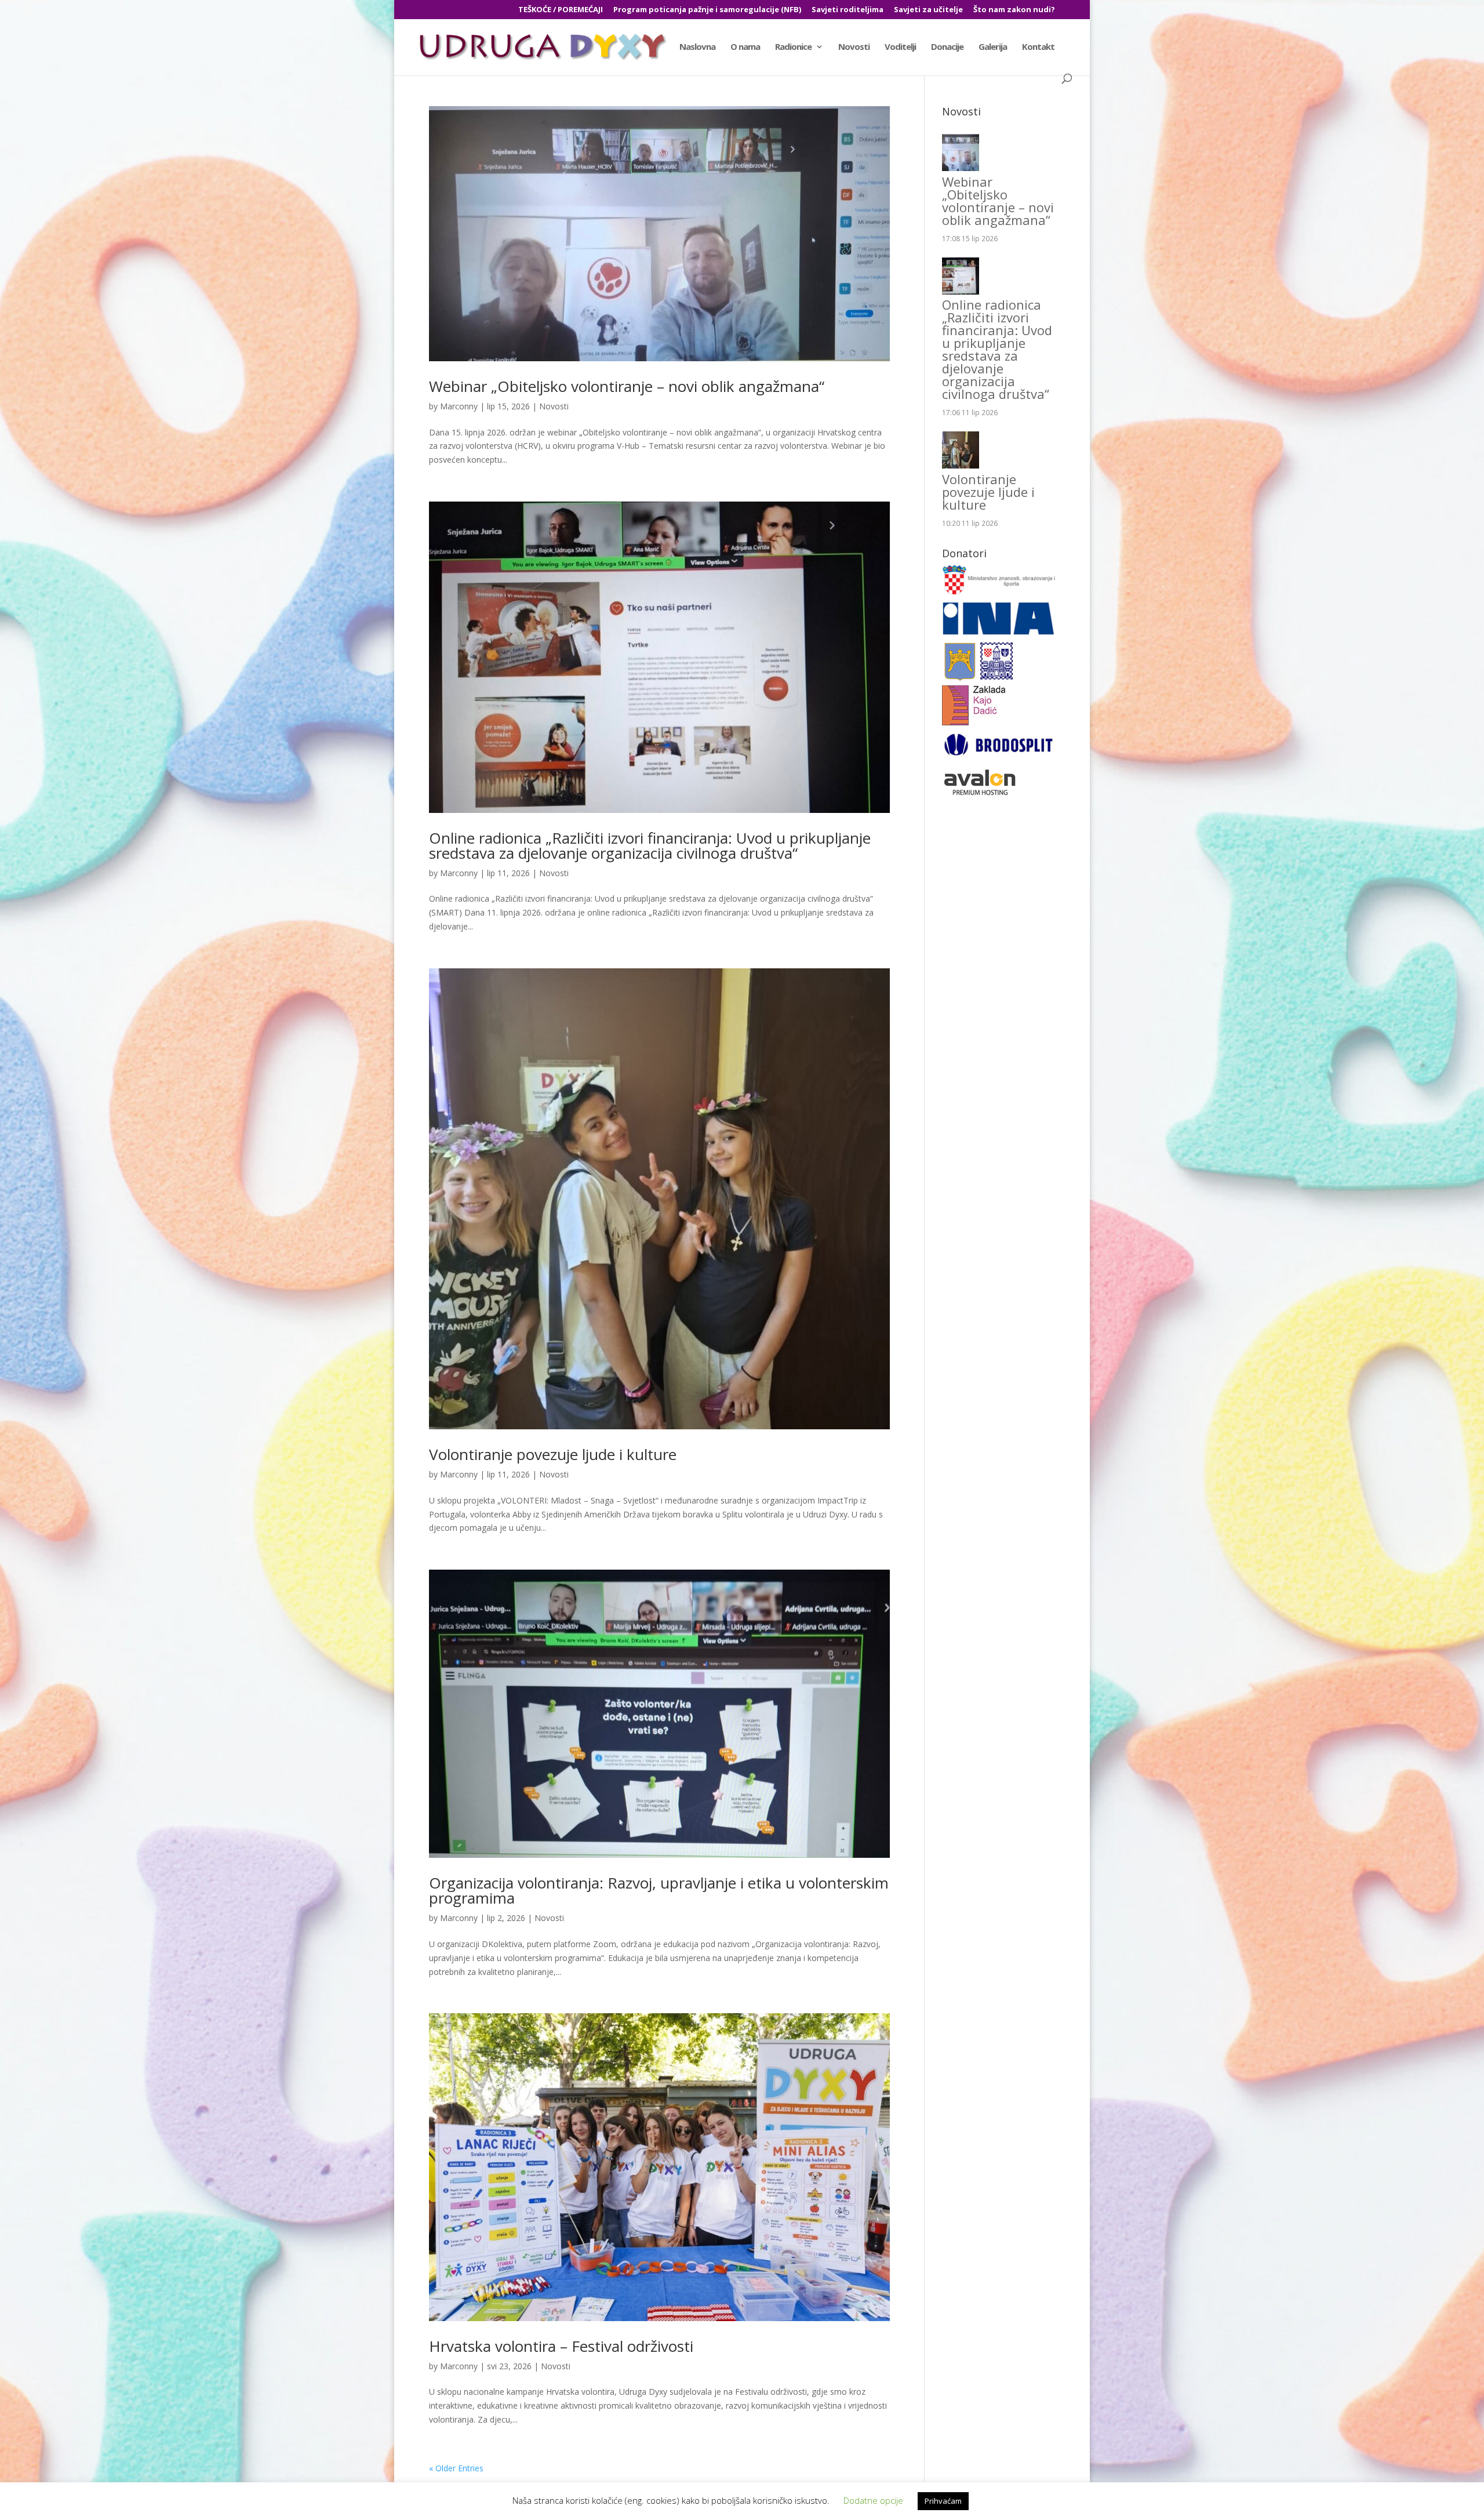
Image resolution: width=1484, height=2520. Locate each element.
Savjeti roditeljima (848, 10)
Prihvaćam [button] (943, 2501)
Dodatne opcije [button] (873, 2500)
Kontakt (1038, 47)
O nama (745, 47)
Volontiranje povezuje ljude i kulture (553, 1454)
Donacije (947, 47)
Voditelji (900, 47)
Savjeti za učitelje (928, 10)
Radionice (793, 47)
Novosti (854, 47)
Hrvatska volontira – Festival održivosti (561, 2346)
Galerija (993, 47)
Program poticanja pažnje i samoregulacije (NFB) (707, 10)
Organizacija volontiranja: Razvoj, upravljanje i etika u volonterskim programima (659, 1890)
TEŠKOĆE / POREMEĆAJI (561, 10)
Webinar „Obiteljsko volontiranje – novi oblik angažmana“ (627, 386)
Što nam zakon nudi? (1014, 10)
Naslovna (697, 47)
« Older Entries (456, 2468)
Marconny (459, 406)
